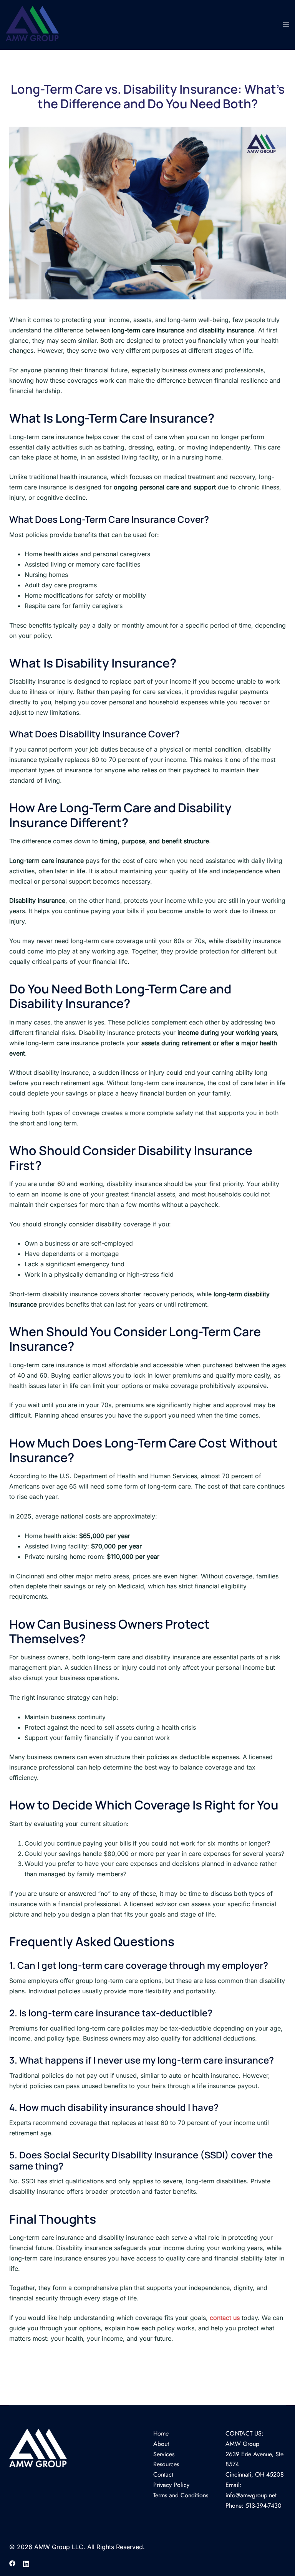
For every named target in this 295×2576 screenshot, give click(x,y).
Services (164, 2454)
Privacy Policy (171, 2485)
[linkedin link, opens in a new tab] (26, 2563)
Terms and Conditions (181, 2495)
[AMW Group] (32, 24)
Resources (166, 2464)
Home (161, 2433)
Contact (163, 2474)
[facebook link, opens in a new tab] (12, 2563)
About (161, 2444)
